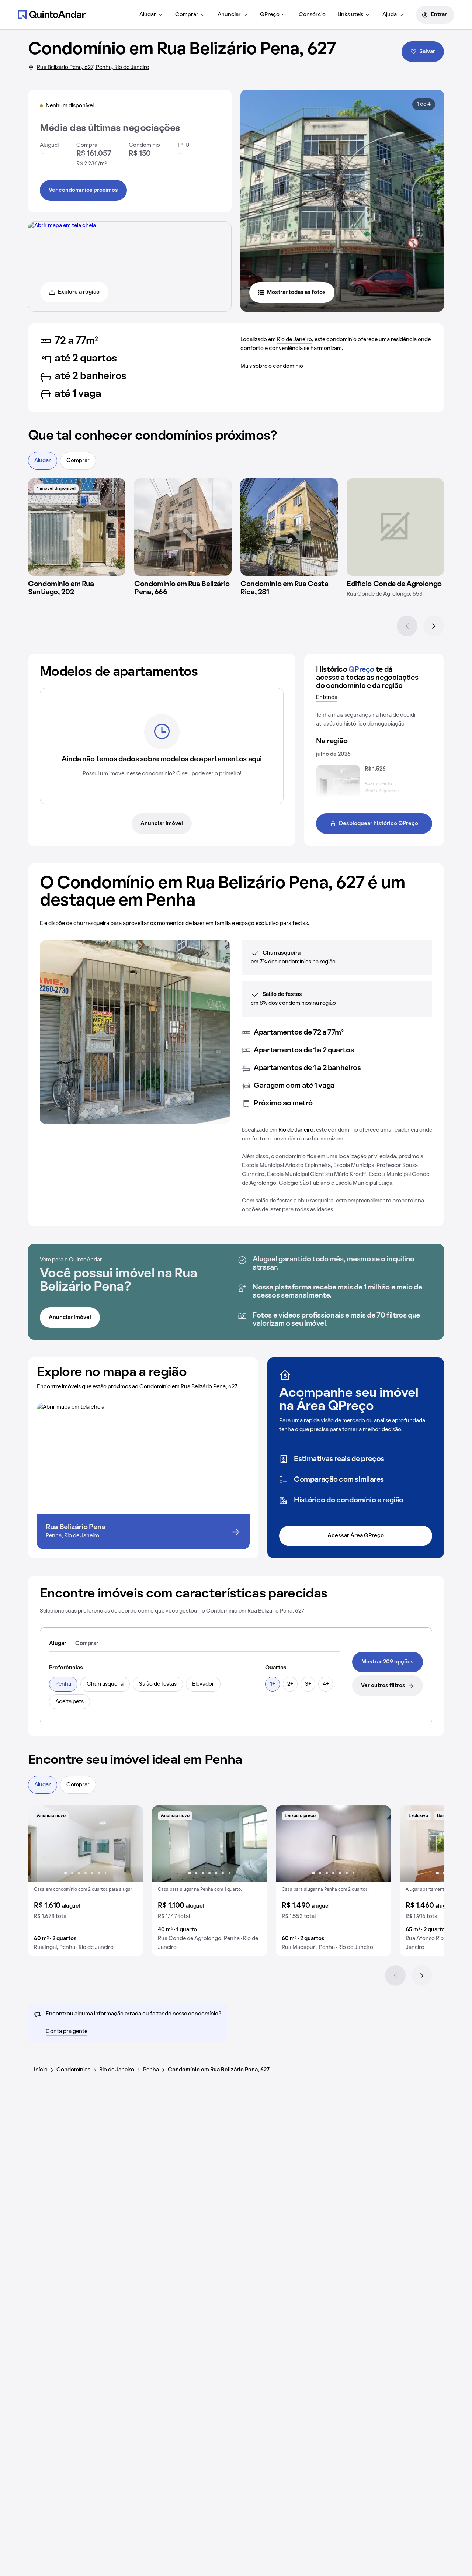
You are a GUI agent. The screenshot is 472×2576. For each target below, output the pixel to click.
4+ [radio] (326, 1684)
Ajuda (390, 15)
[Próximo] (434, 626)
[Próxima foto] (130, 1844)
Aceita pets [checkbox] (70, 1702)
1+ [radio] (273, 1684)
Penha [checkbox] (63, 1684)
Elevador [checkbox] (203, 1684)
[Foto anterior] (41, 1844)
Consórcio (312, 15)
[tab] (58, 1644)
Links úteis (350, 15)
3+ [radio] (308, 1684)
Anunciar (229, 15)
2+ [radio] (290, 1684)
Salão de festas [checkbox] (158, 1684)
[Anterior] (407, 626)
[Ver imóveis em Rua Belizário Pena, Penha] (62, 226)
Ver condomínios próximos (83, 190)
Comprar (187, 15)
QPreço (270, 15)
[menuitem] (151, 15)
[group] (86, 1881)
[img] (77, 527)
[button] (86, 1881)
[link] (388, 1662)
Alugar (148, 15)
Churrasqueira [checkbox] (105, 1684)
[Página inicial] (52, 14)
